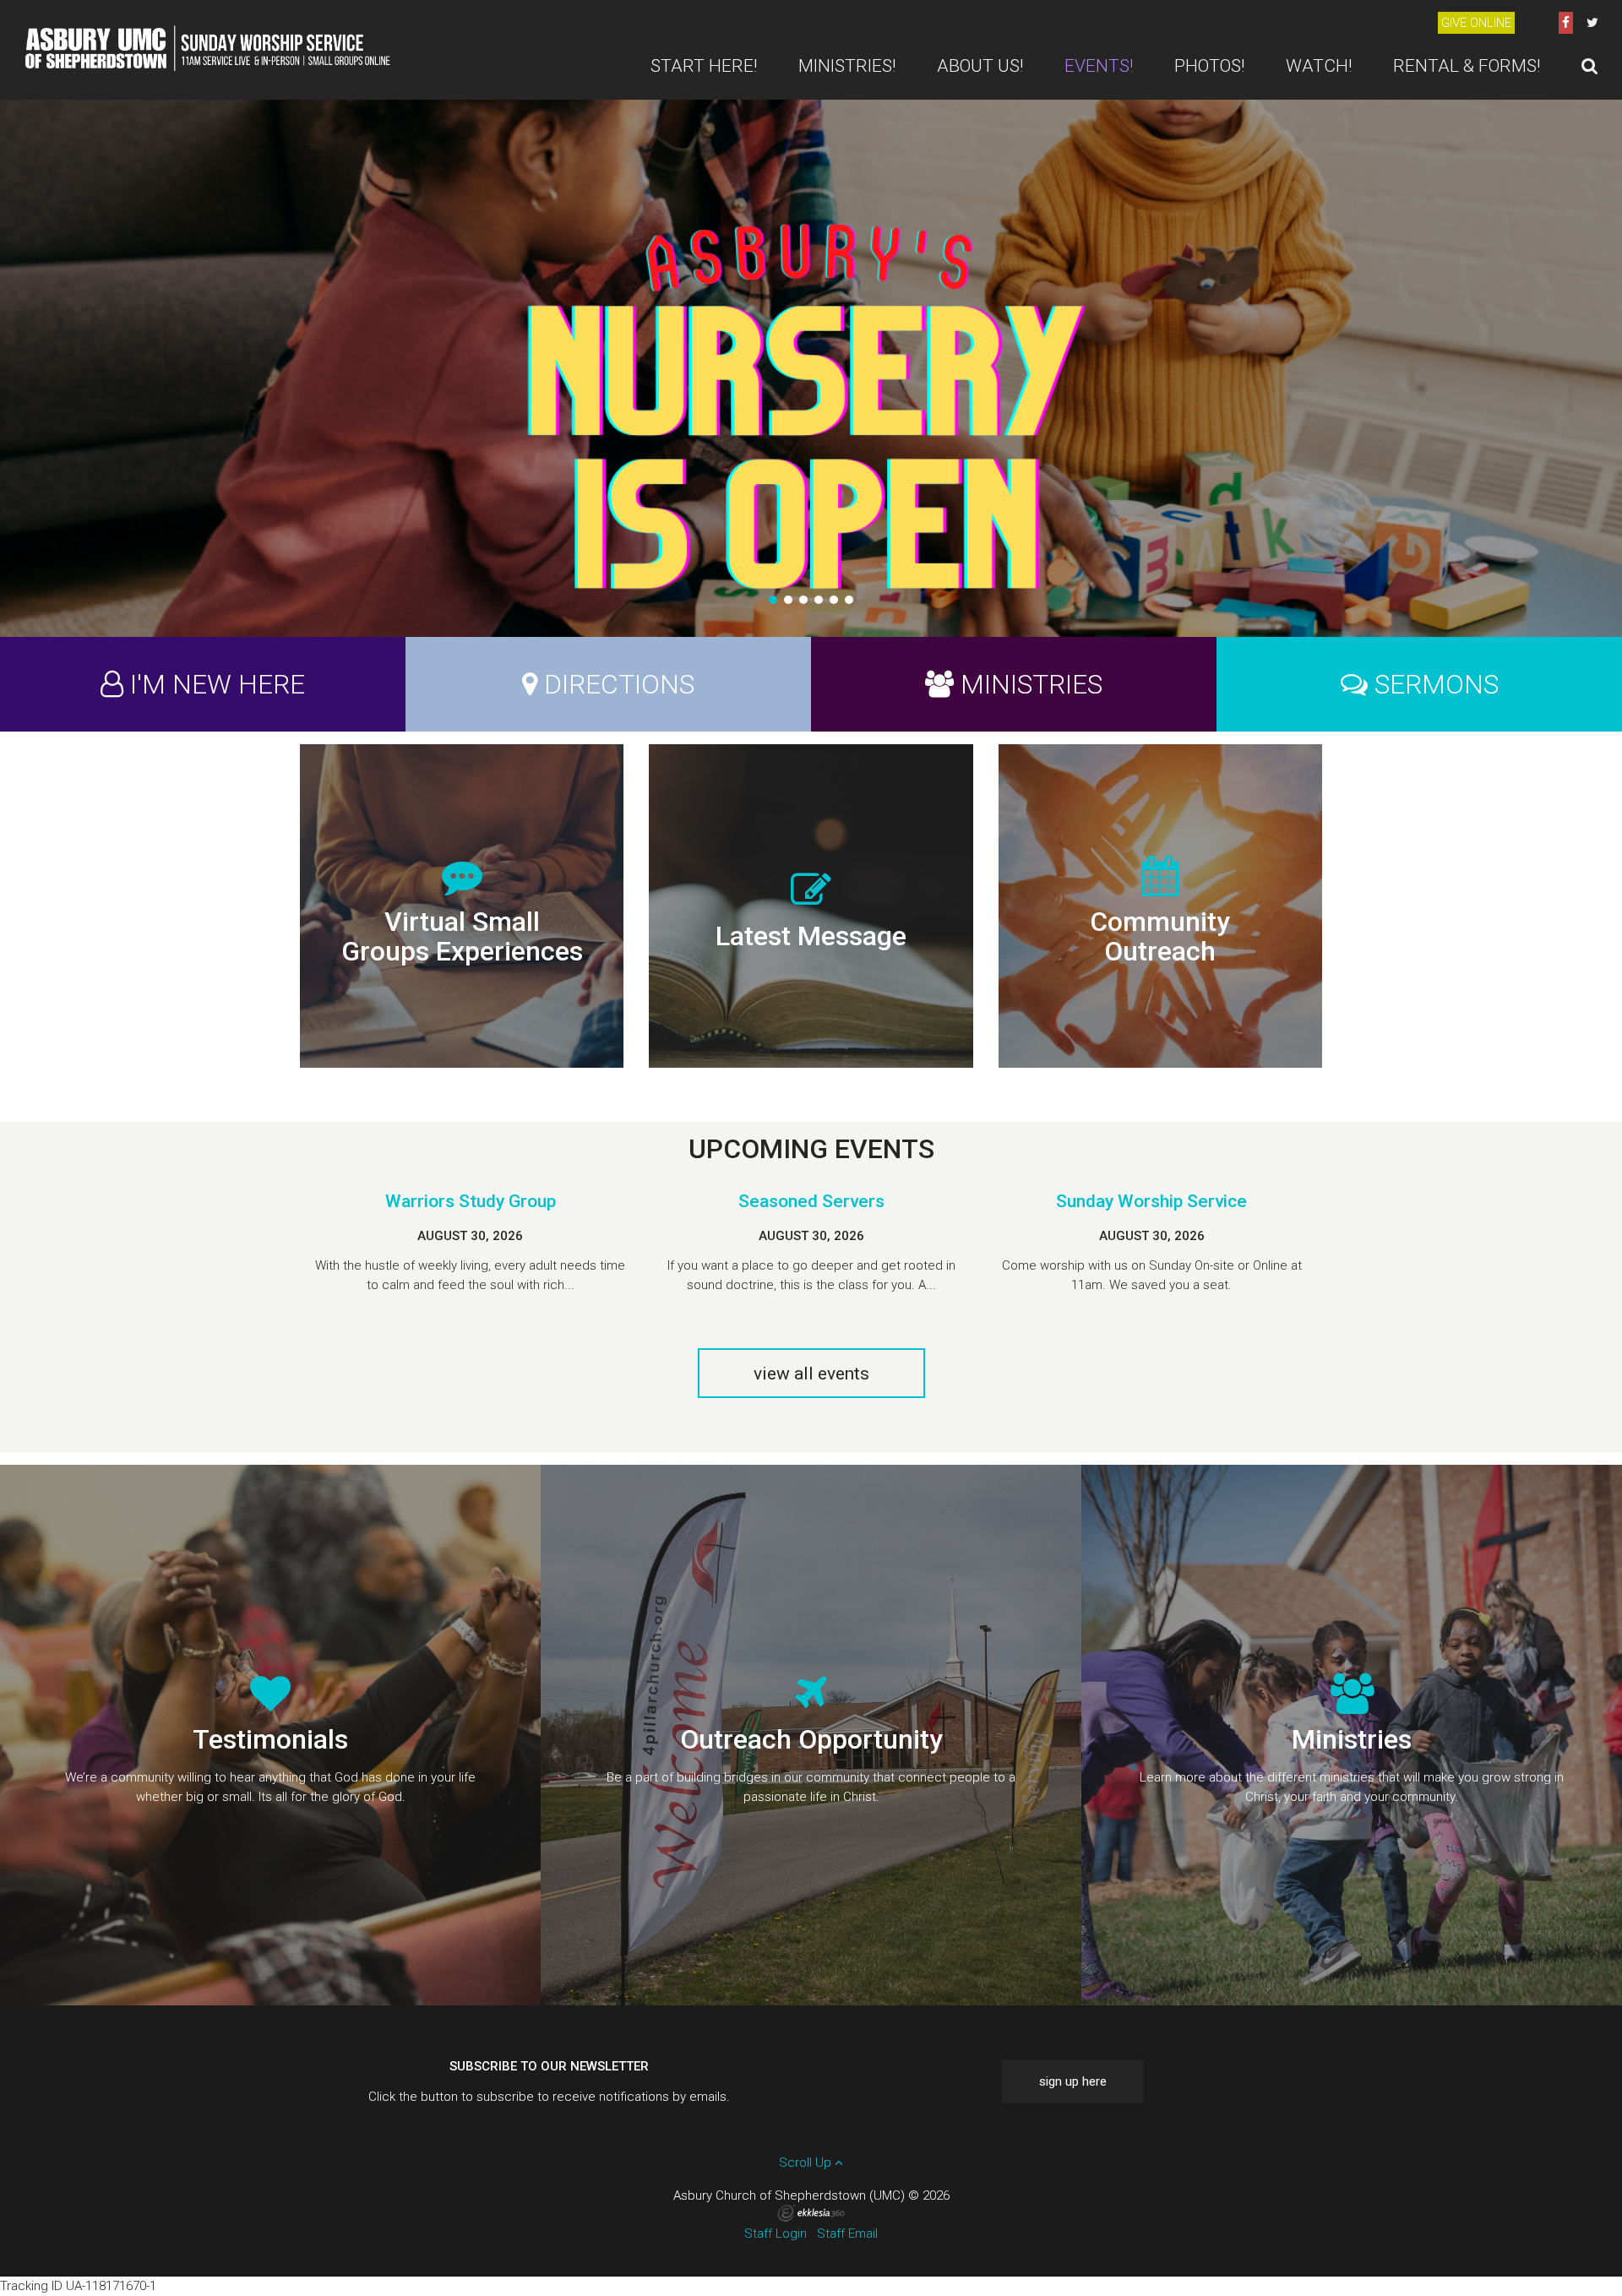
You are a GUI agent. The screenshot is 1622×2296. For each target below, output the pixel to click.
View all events (811, 1374)
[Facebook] (1566, 23)
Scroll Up (807, 2163)
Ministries (1031, 684)
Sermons (1437, 684)
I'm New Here (218, 684)
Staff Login (776, 2233)
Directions (619, 684)
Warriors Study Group (471, 1201)
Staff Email (847, 2233)
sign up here (1073, 2081)
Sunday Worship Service (1151, 1201)
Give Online (1476, 23)
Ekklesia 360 (811, 2213)
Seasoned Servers (811, 1201)
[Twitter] (1592, 23)
